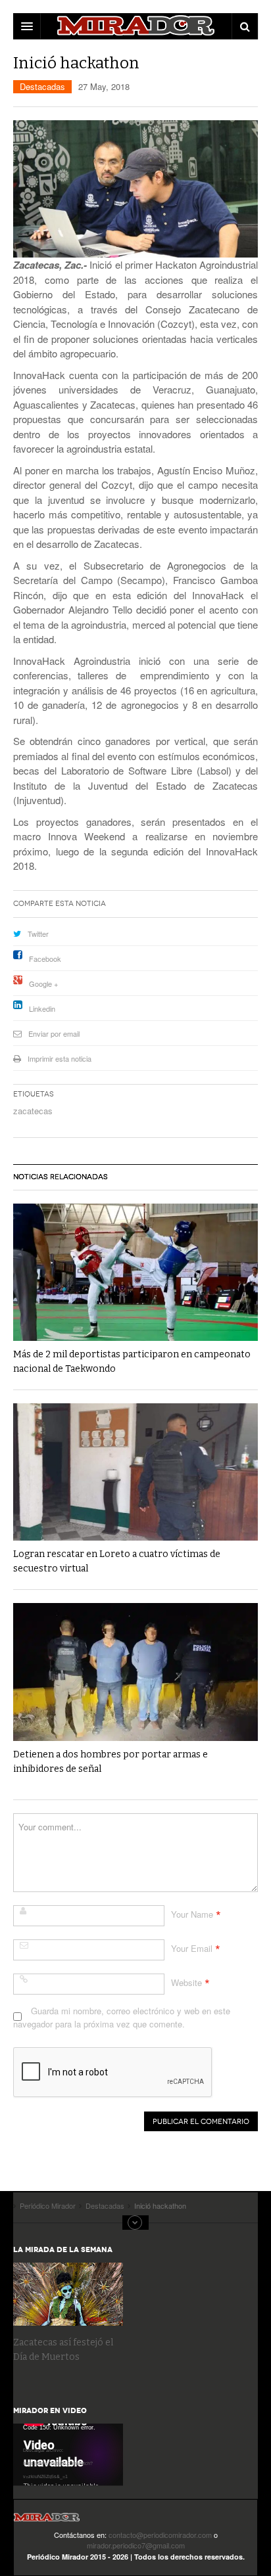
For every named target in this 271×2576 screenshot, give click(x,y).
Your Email (192, 1948)
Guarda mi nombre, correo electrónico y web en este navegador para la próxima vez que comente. (122, 2017)
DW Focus (135, 26)
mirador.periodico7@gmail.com (136, 2545)
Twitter (38, 934)
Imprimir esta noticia (60, 1058)
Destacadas (42, 86)
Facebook (45, 959)
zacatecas (33, 1111)
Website (186, 1982)
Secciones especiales (135, 2223)
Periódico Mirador (47, 2521)
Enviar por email (54, 1033)
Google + (43, 983)
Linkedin (42, 1008)
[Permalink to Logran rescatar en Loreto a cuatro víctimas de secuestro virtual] (135, 1472)
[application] (68, 2454)
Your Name (192, 1914)
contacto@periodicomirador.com (160, 2535)
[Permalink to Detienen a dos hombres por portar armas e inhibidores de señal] (135, 1672)
